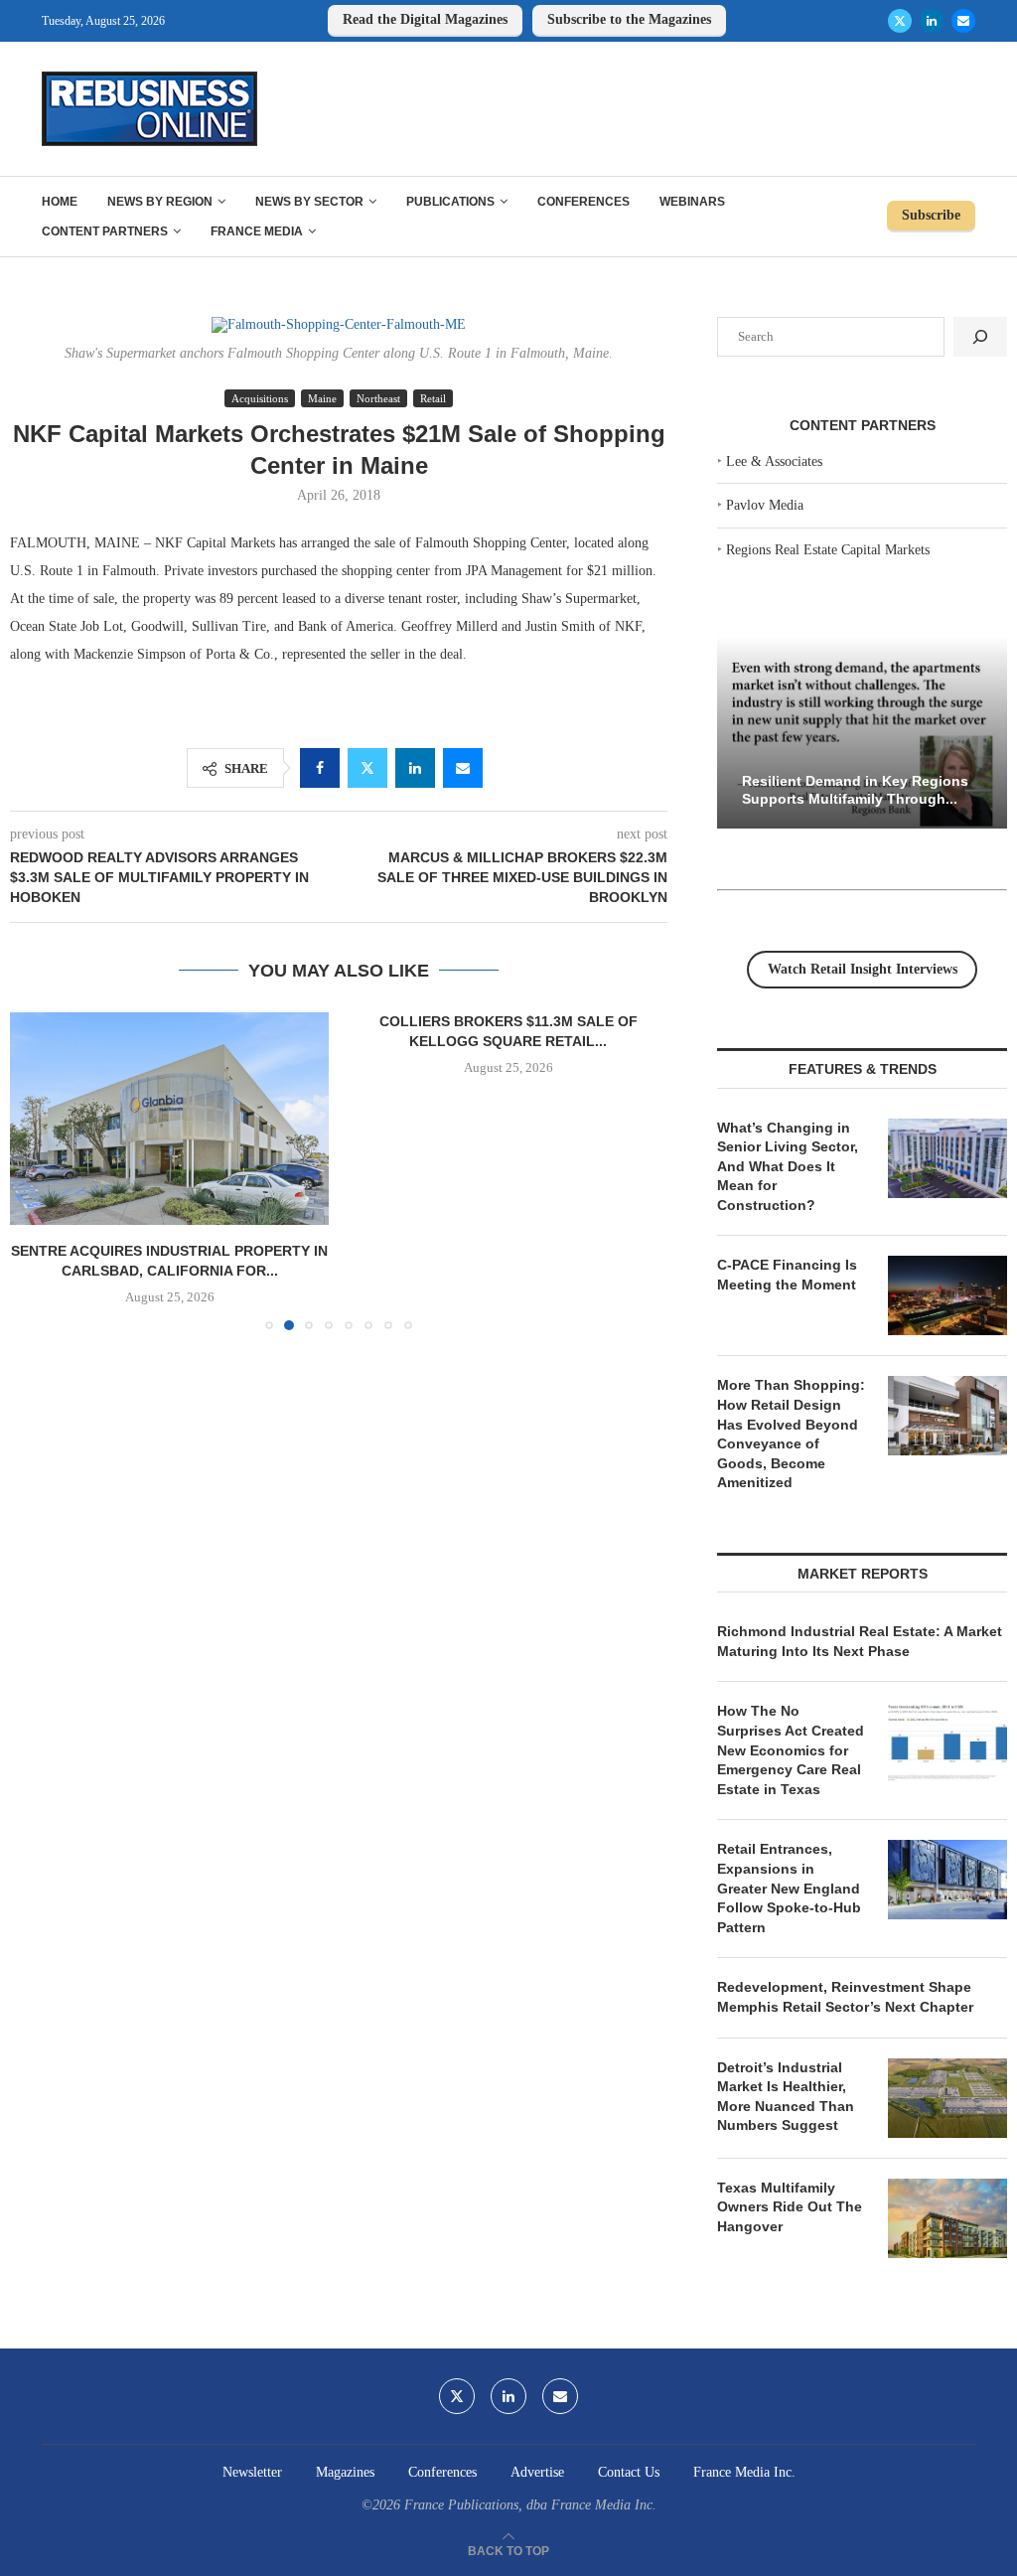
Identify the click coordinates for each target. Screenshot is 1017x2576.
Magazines (345, 2472)
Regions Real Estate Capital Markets (828, 550)
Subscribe (931, 215)
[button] (37, 1170)
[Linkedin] (932, 21)
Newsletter (252, 2472)
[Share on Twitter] (367, 768)
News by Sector (309, 202)
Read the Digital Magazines (425, 19)
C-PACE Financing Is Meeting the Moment (787, 1275)
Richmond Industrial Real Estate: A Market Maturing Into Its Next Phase (860, 1641)
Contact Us (629, 2472)
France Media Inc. (744, 2472)
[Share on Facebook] (320, 768)
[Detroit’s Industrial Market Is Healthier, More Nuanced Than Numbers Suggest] (947, 2098)
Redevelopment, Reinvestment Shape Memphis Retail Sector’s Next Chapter (845, 1997)
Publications (450, 202)
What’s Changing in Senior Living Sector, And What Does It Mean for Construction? (788, 1166)
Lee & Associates (774, 461)
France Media (257, 231)
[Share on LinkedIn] (415, 768)
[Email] (963, 21)
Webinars (692, 202)
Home (60, 202)
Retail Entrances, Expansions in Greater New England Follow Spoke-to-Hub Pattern (789, 1888)
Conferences (583, 202)
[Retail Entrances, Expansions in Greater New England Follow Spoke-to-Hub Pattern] (947, 1880)
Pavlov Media (765, 505)
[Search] (980, 337)
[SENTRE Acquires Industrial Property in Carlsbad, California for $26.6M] (169, 1119)
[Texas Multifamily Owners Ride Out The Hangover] (947, 2218)
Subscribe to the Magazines (629, 19)
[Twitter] (900, 21)
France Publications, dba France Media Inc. (530, 2505)
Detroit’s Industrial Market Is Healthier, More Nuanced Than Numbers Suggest (786, 2097)
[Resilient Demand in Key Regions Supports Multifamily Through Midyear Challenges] (862, 733)
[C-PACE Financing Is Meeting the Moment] (947, 1295)
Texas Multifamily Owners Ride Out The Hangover (790, 2207)
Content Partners (105, 231)
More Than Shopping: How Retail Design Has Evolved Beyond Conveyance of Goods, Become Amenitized (791, 1434)
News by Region (160, 202)
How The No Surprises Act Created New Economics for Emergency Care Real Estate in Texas (791, 1749)
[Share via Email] (463, 768)
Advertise (537, 2472)
